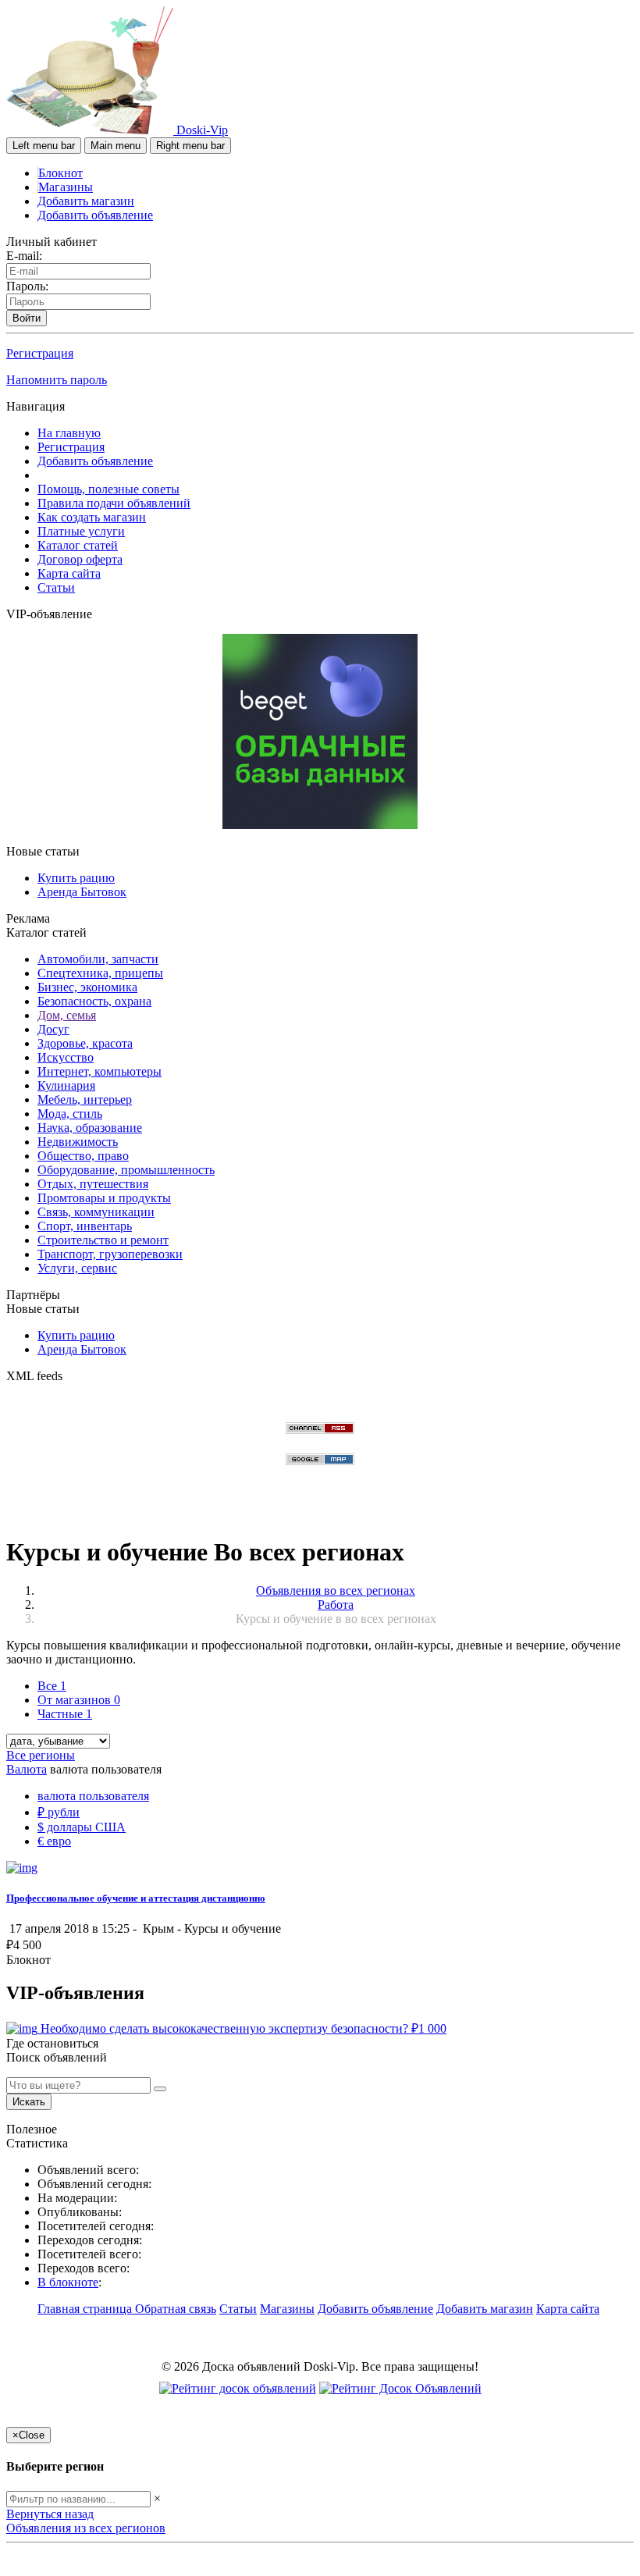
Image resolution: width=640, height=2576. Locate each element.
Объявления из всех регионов (86, 2528)
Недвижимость (78, 1142)
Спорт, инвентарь (85, 1226)
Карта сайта (69, 573)
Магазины (66, 187)
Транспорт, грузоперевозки (110, 1254)
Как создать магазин (92, 517)
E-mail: (24, 256)
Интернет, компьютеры (100, 1071)
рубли (59, 1812)
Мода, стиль (70, 1114)
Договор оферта (80, 559)
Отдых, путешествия (93, 1184)
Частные (65, 1714)
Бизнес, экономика (87, 987)
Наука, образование (90, 1128)
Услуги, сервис (77, 1268)
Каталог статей (78, 545)
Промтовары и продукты (104, 1198)
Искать (29, 2102)
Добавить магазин (86, 201)
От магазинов (79, 1700)
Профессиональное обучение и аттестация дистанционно (136, 1898)
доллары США (82, 1827)
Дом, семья (67, 1015)
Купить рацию (76, 878)
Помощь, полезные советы (108, 489)
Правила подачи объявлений (114, 503)
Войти (27, 318)
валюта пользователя (93, 1796)
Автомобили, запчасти (98, 959)
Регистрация (40, 353)
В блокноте (68, 2282)
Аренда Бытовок (82, 892)
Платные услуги (81, 531)
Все (52, 1686)
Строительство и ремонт (103, 1240)
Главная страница (86, 2309)
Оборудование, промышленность (126, 1170)
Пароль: (27, 286)
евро (54, 1841)
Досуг (53, 1029)
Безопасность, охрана (94, 1001)
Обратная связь (176, 2309)
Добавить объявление (95, 215)
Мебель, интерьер (85, 1099)
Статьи (56, 587)
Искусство (66, 1057)
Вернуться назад (50, 2514)
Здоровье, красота (85, 1043)
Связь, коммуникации (96, 1212)
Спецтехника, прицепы (100, 973)
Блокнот (60, 173)
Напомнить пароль (57, 380)
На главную (69, 433)
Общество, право (83, 1156)
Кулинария (66, 1085)
